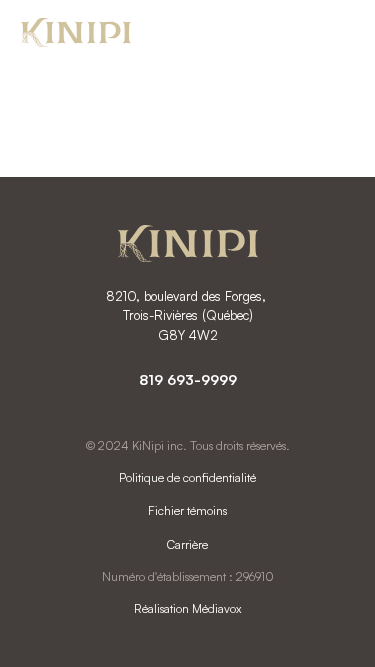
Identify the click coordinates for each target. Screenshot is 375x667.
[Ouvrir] (334, 34)
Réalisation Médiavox (187, 608)
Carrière (187, 544)
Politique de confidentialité (187, 477)
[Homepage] (76, 35)
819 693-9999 (188, 379)
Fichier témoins (187, 510)
